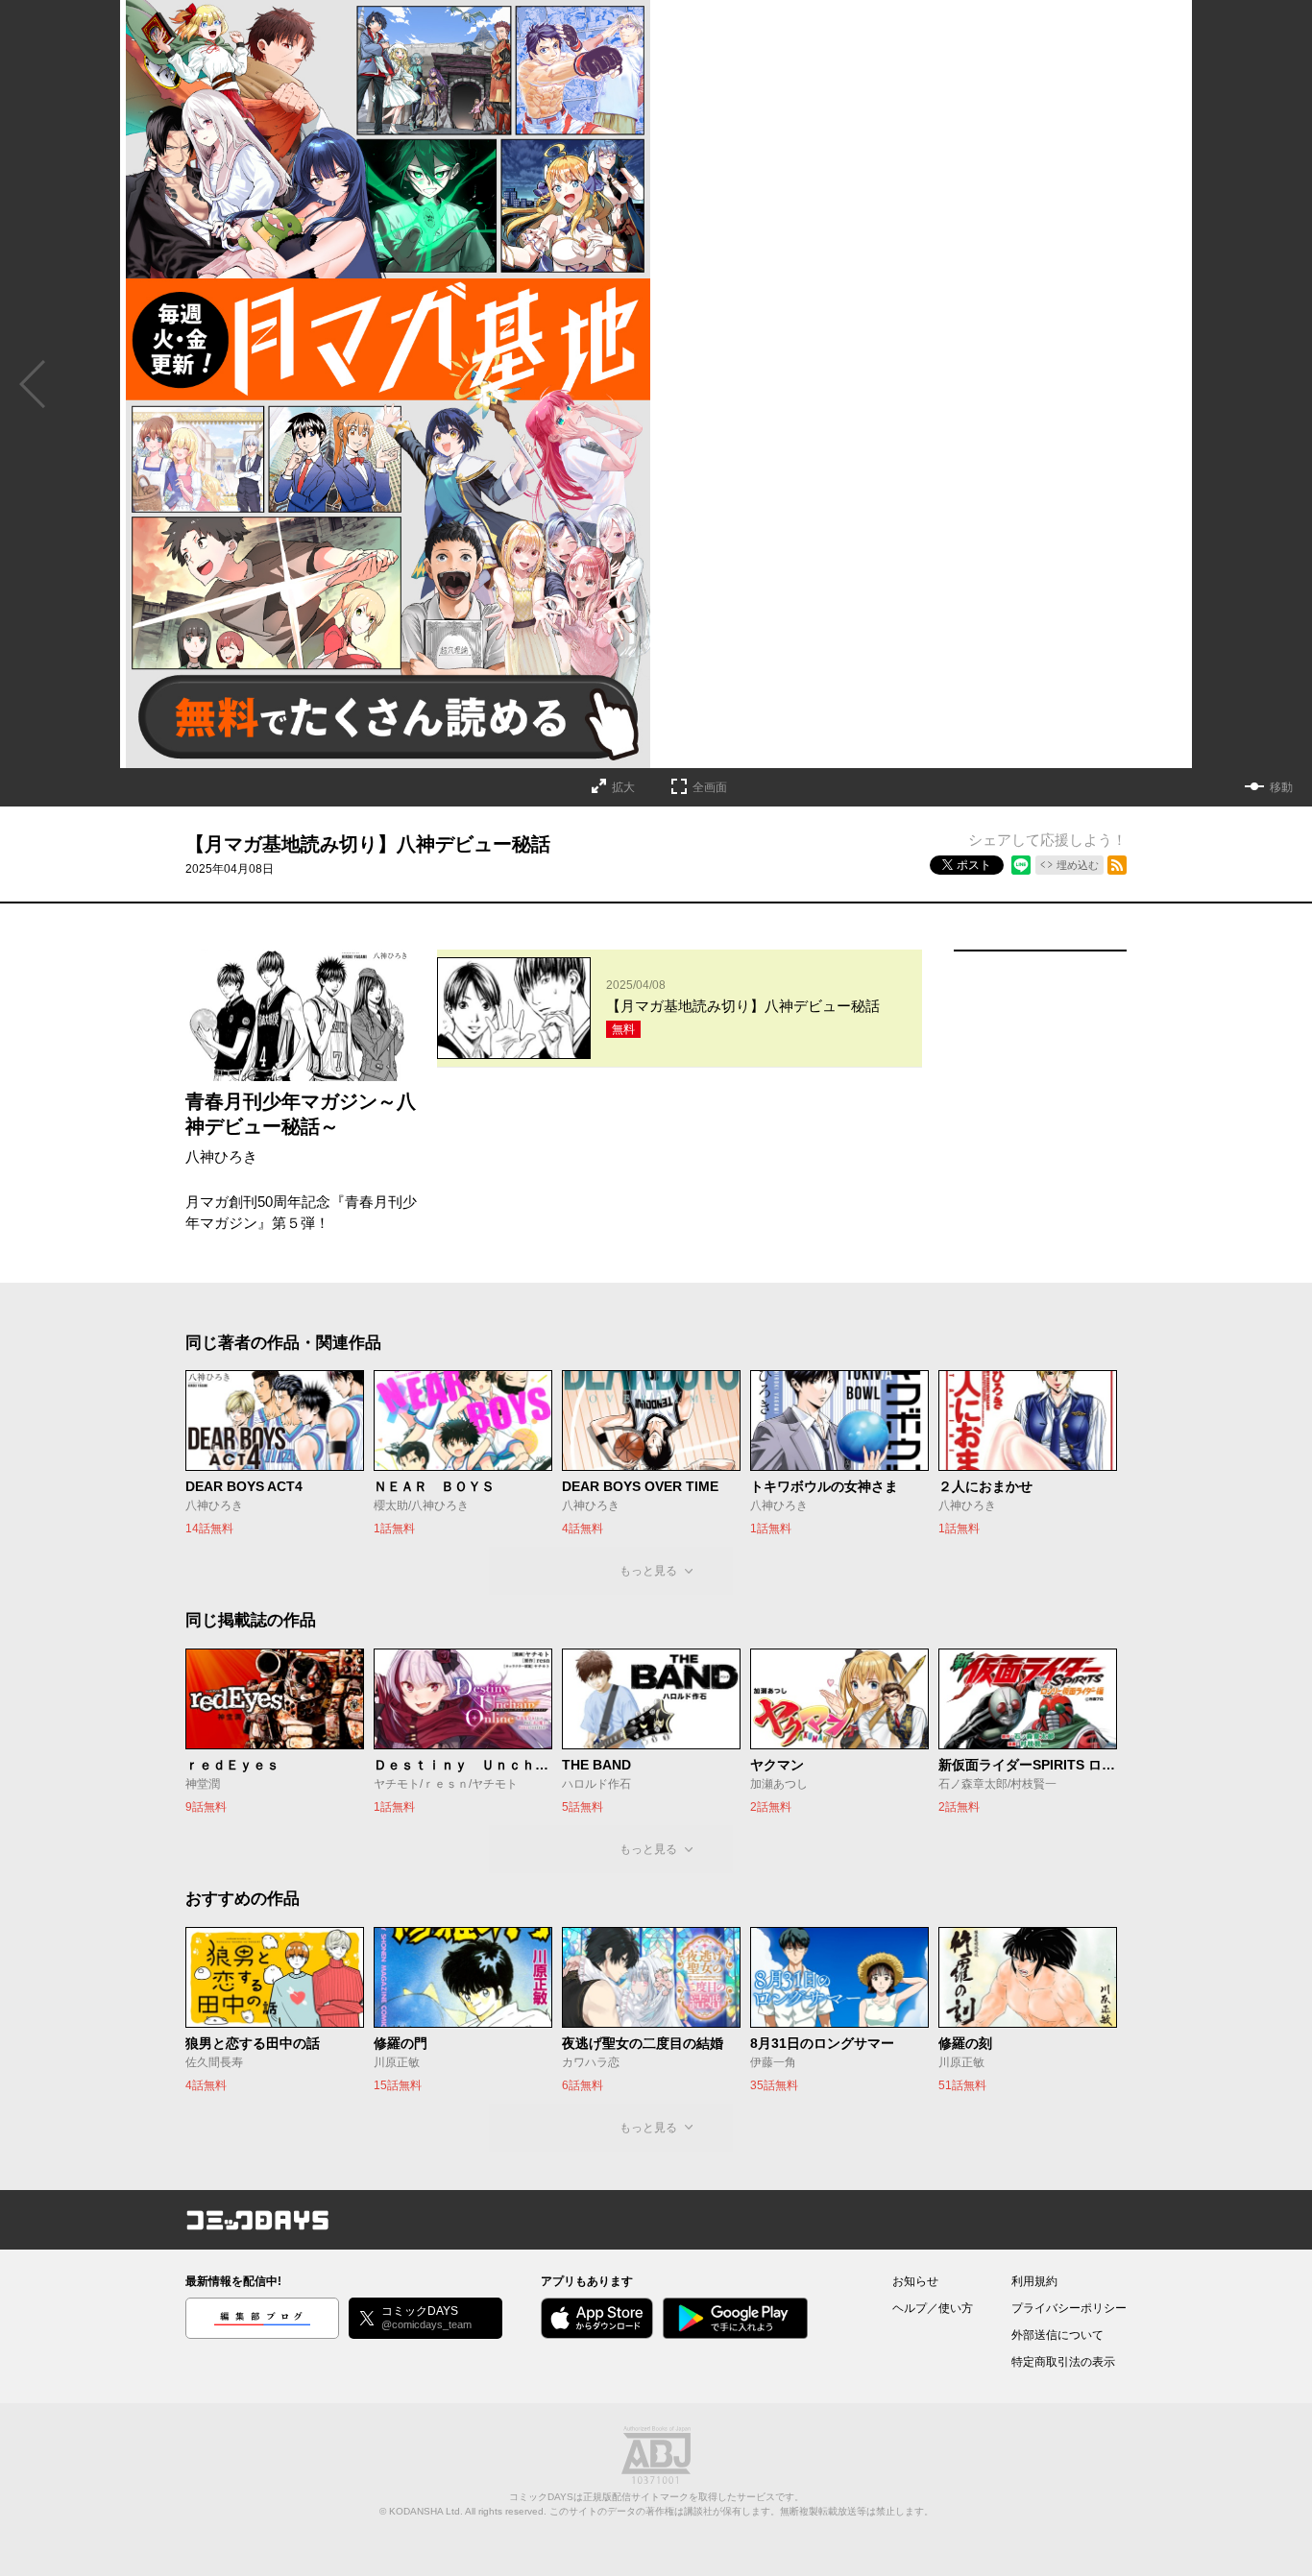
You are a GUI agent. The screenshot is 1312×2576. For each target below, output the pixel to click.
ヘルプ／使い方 (933, 2308)
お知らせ (915, 2281)
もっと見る (648, 1571)
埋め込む (1078, 865)
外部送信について (1057, 2335)
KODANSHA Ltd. (426, 2511)
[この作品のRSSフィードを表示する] (1117, 865)
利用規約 (1034, 2281)
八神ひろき (221, 1156)
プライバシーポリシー (1069, 2308)
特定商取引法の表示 (1063, 2362)
